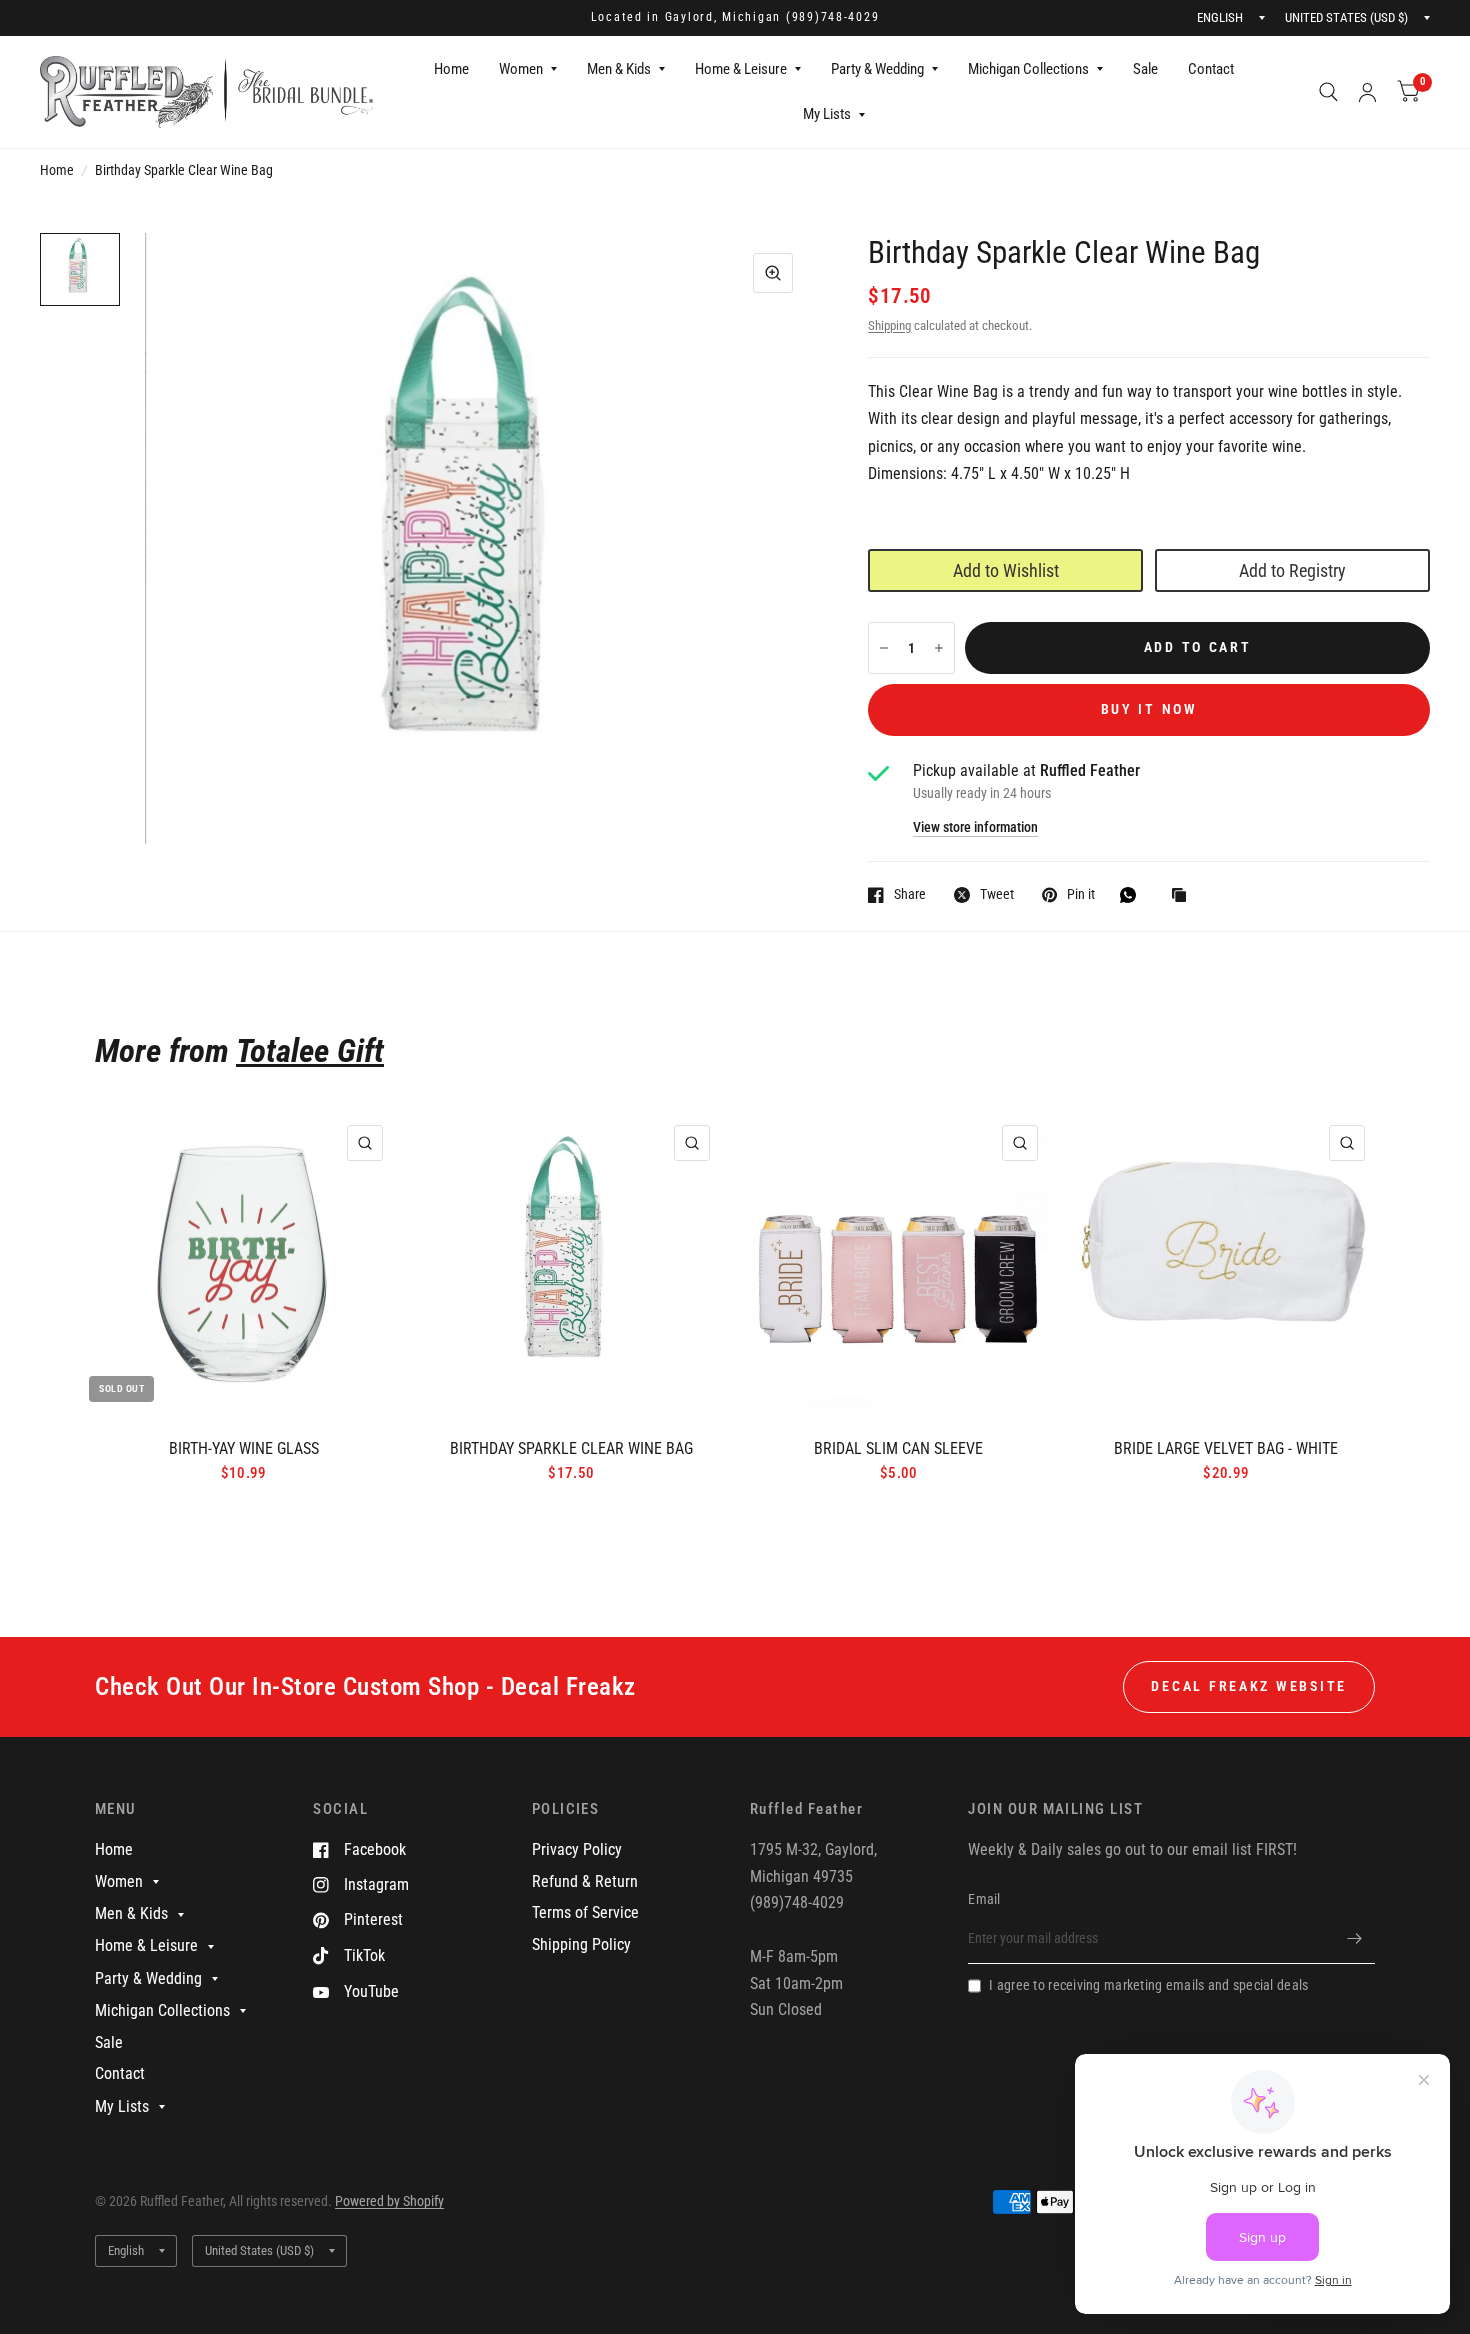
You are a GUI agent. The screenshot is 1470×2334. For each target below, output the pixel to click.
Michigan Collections (1028, 69)
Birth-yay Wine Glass (244, 1448)
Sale (1145, 69)
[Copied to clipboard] (1184, 896)
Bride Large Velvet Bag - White (1226, 1448)
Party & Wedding (877, 69)
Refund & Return (585, 1881)
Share (910, 894)
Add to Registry (1292, 570)
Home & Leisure (741, 69)
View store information (975, 828)
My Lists (827, 114)
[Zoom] (773, 273)
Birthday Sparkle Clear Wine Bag (571, 1448)
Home (451, 69)
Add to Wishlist (1006, 570)
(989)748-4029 (833, 17)
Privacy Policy (577, 1849)
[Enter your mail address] (1355, 1938)
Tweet (997, 894)
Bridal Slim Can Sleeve (898, 1448)
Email (984, 1899)
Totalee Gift (310, 1050)
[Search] (1328, 92)
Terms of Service (585, 1912)
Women (521, 69)
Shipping (889, 325)
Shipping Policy (581, 1944)
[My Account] (1367, 92)
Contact (1211, 69)
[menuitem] (451, 70)
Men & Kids (619, 69)
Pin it (1081, 894)
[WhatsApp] (1133, 895)
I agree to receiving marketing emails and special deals (1148, 1985)
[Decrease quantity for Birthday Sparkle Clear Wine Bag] (884, 648)
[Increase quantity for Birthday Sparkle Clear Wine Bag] (939, 648)
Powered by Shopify (389, 2201)
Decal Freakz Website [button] (1249, 1686)
